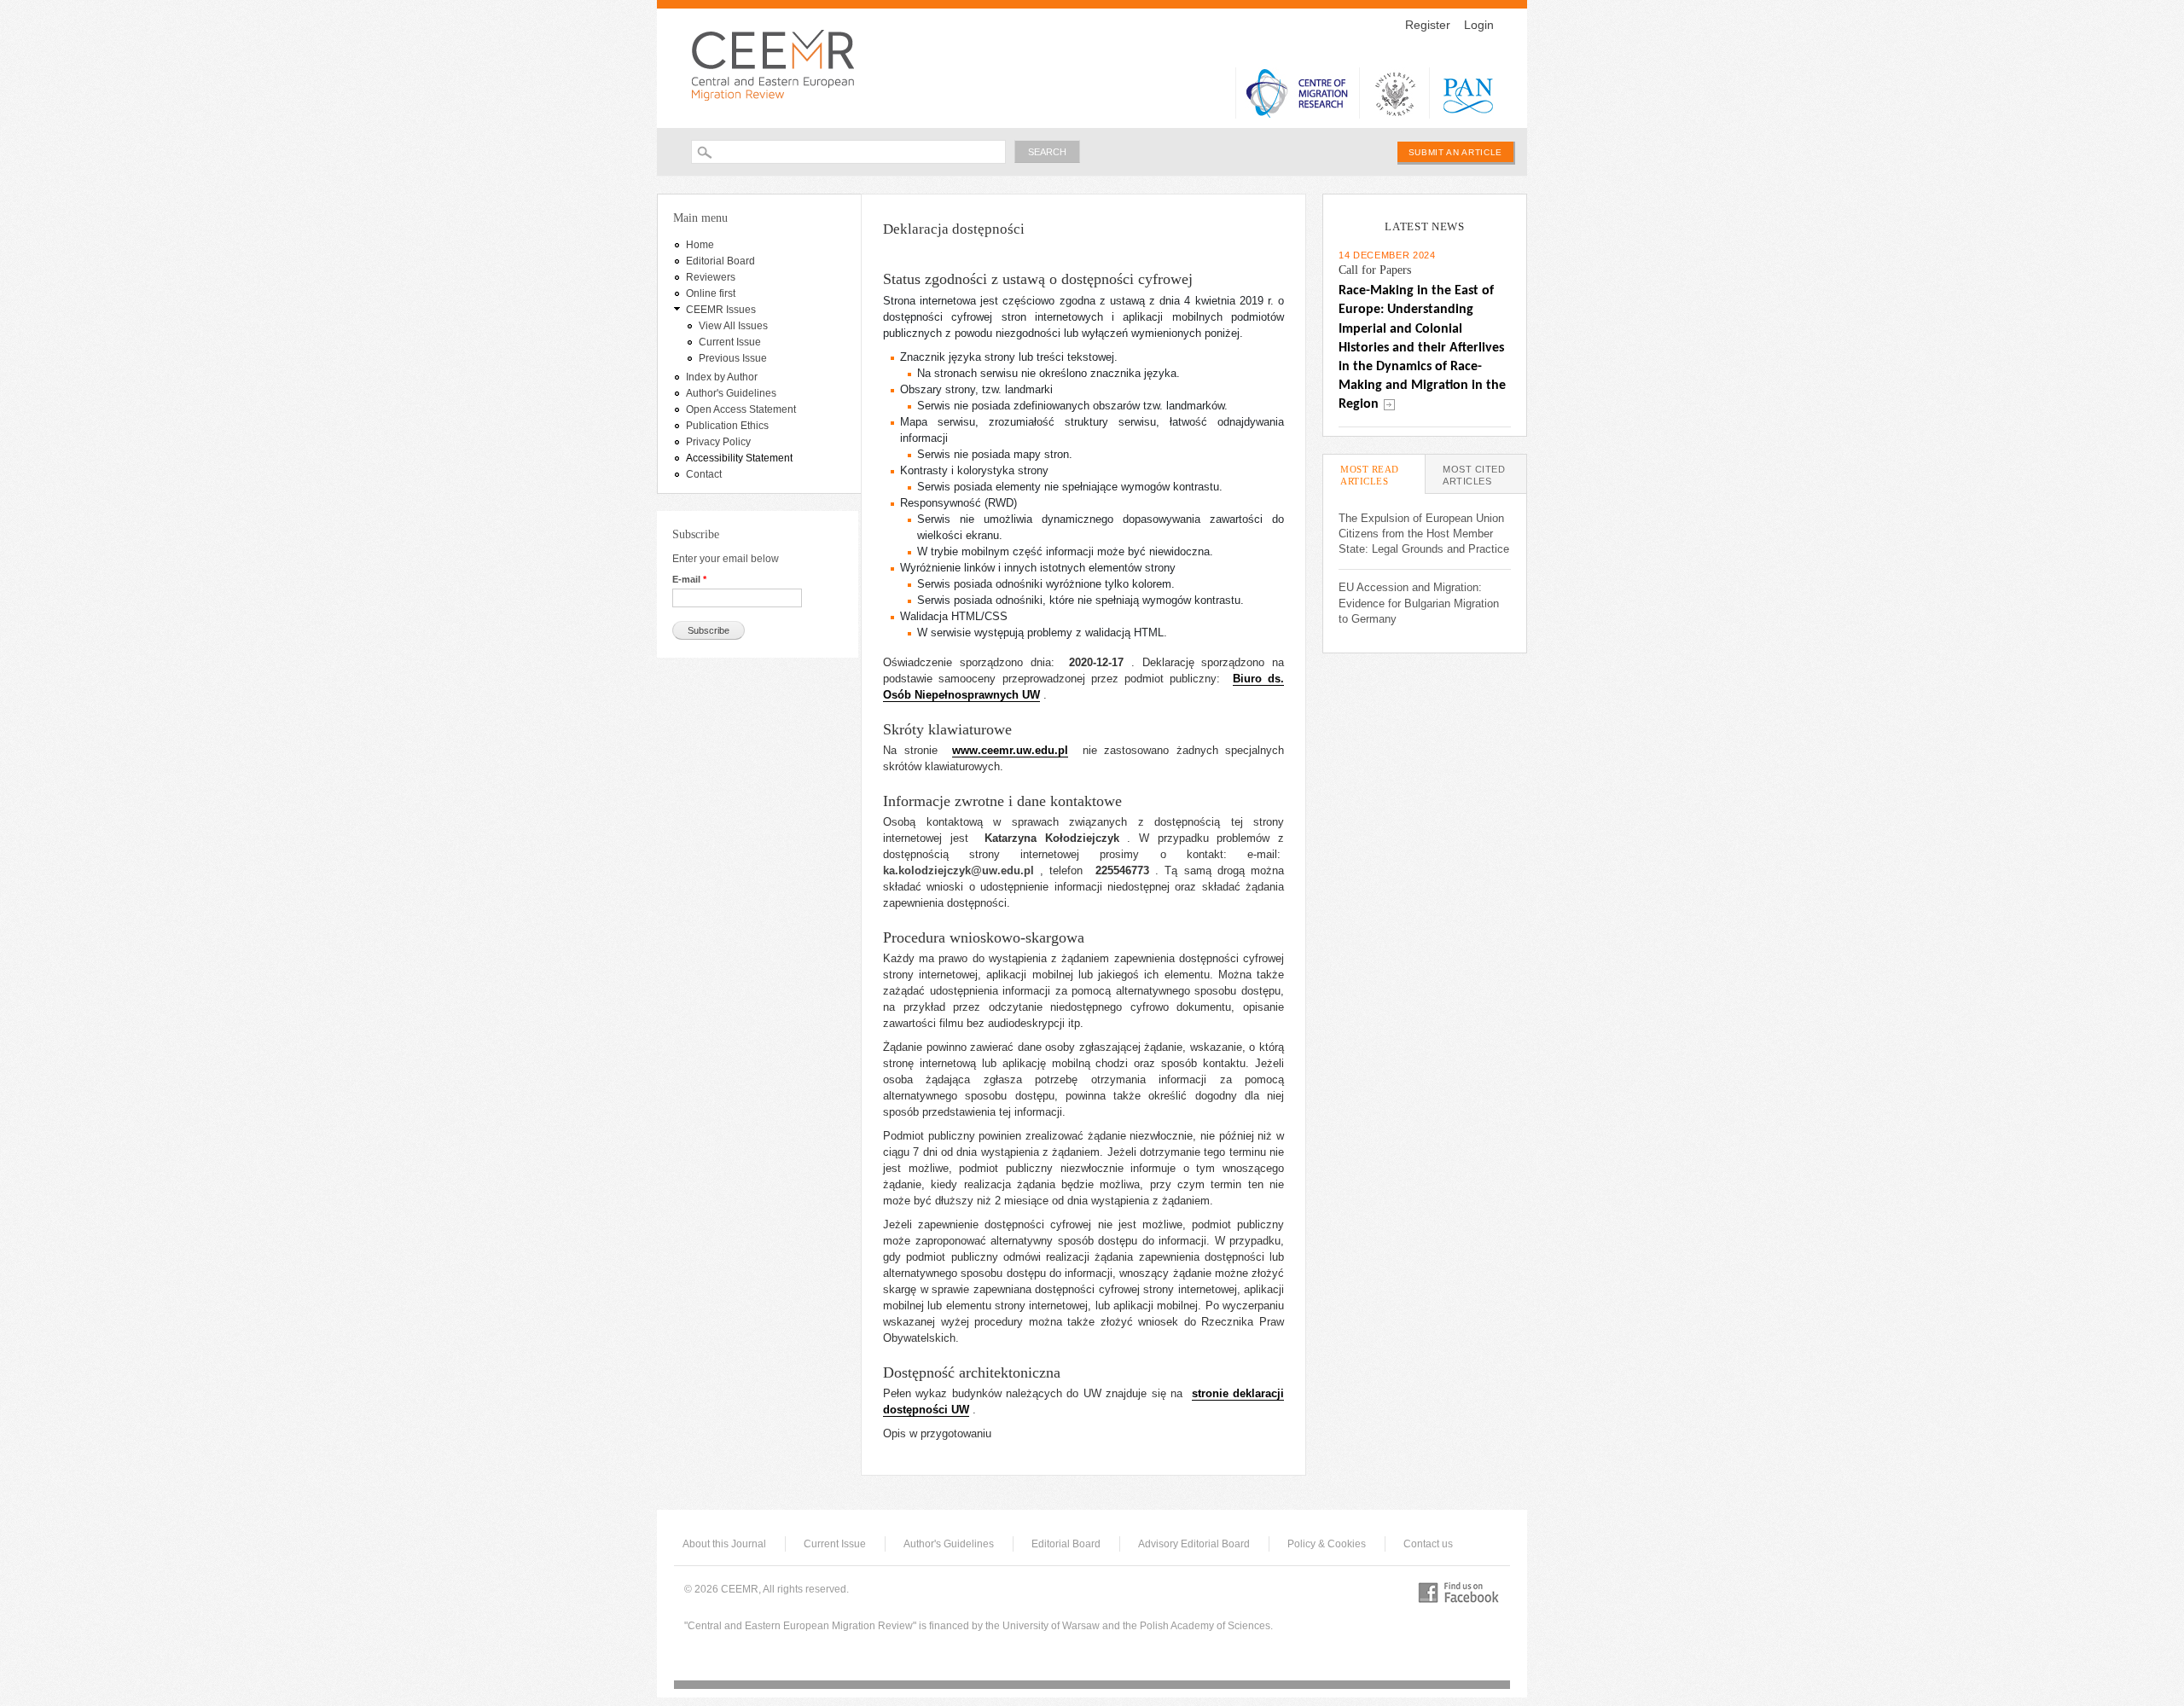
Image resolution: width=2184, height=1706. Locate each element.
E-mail (689, 579)
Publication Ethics (727, 426)
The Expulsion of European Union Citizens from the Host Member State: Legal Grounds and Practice (1424, 534)
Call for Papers (1375, 270)
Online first (711, 293)
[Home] (778, 64)
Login (1479, 25)
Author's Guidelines (731, 393)
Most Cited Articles (1474, 475)
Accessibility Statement (739, 458)
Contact (704, 474)
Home (700, 245)
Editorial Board (720, 261)
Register (1428, 25)
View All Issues (733, 326)
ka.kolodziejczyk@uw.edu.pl (958, 870)
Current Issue (730, 342)
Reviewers (711, 277)
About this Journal (724, 1544)
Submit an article (1455, 152)
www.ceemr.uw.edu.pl (1010, 750)
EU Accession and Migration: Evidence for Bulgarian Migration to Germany (1419, 603)
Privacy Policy (718, 442)
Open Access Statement (741, 409)
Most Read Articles (1382, 475)
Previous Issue (733, 358)
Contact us (1428, 1544)
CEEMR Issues (721, 310)
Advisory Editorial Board (1194, 1544)
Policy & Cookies (1327, 1544)
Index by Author (722, 377)
